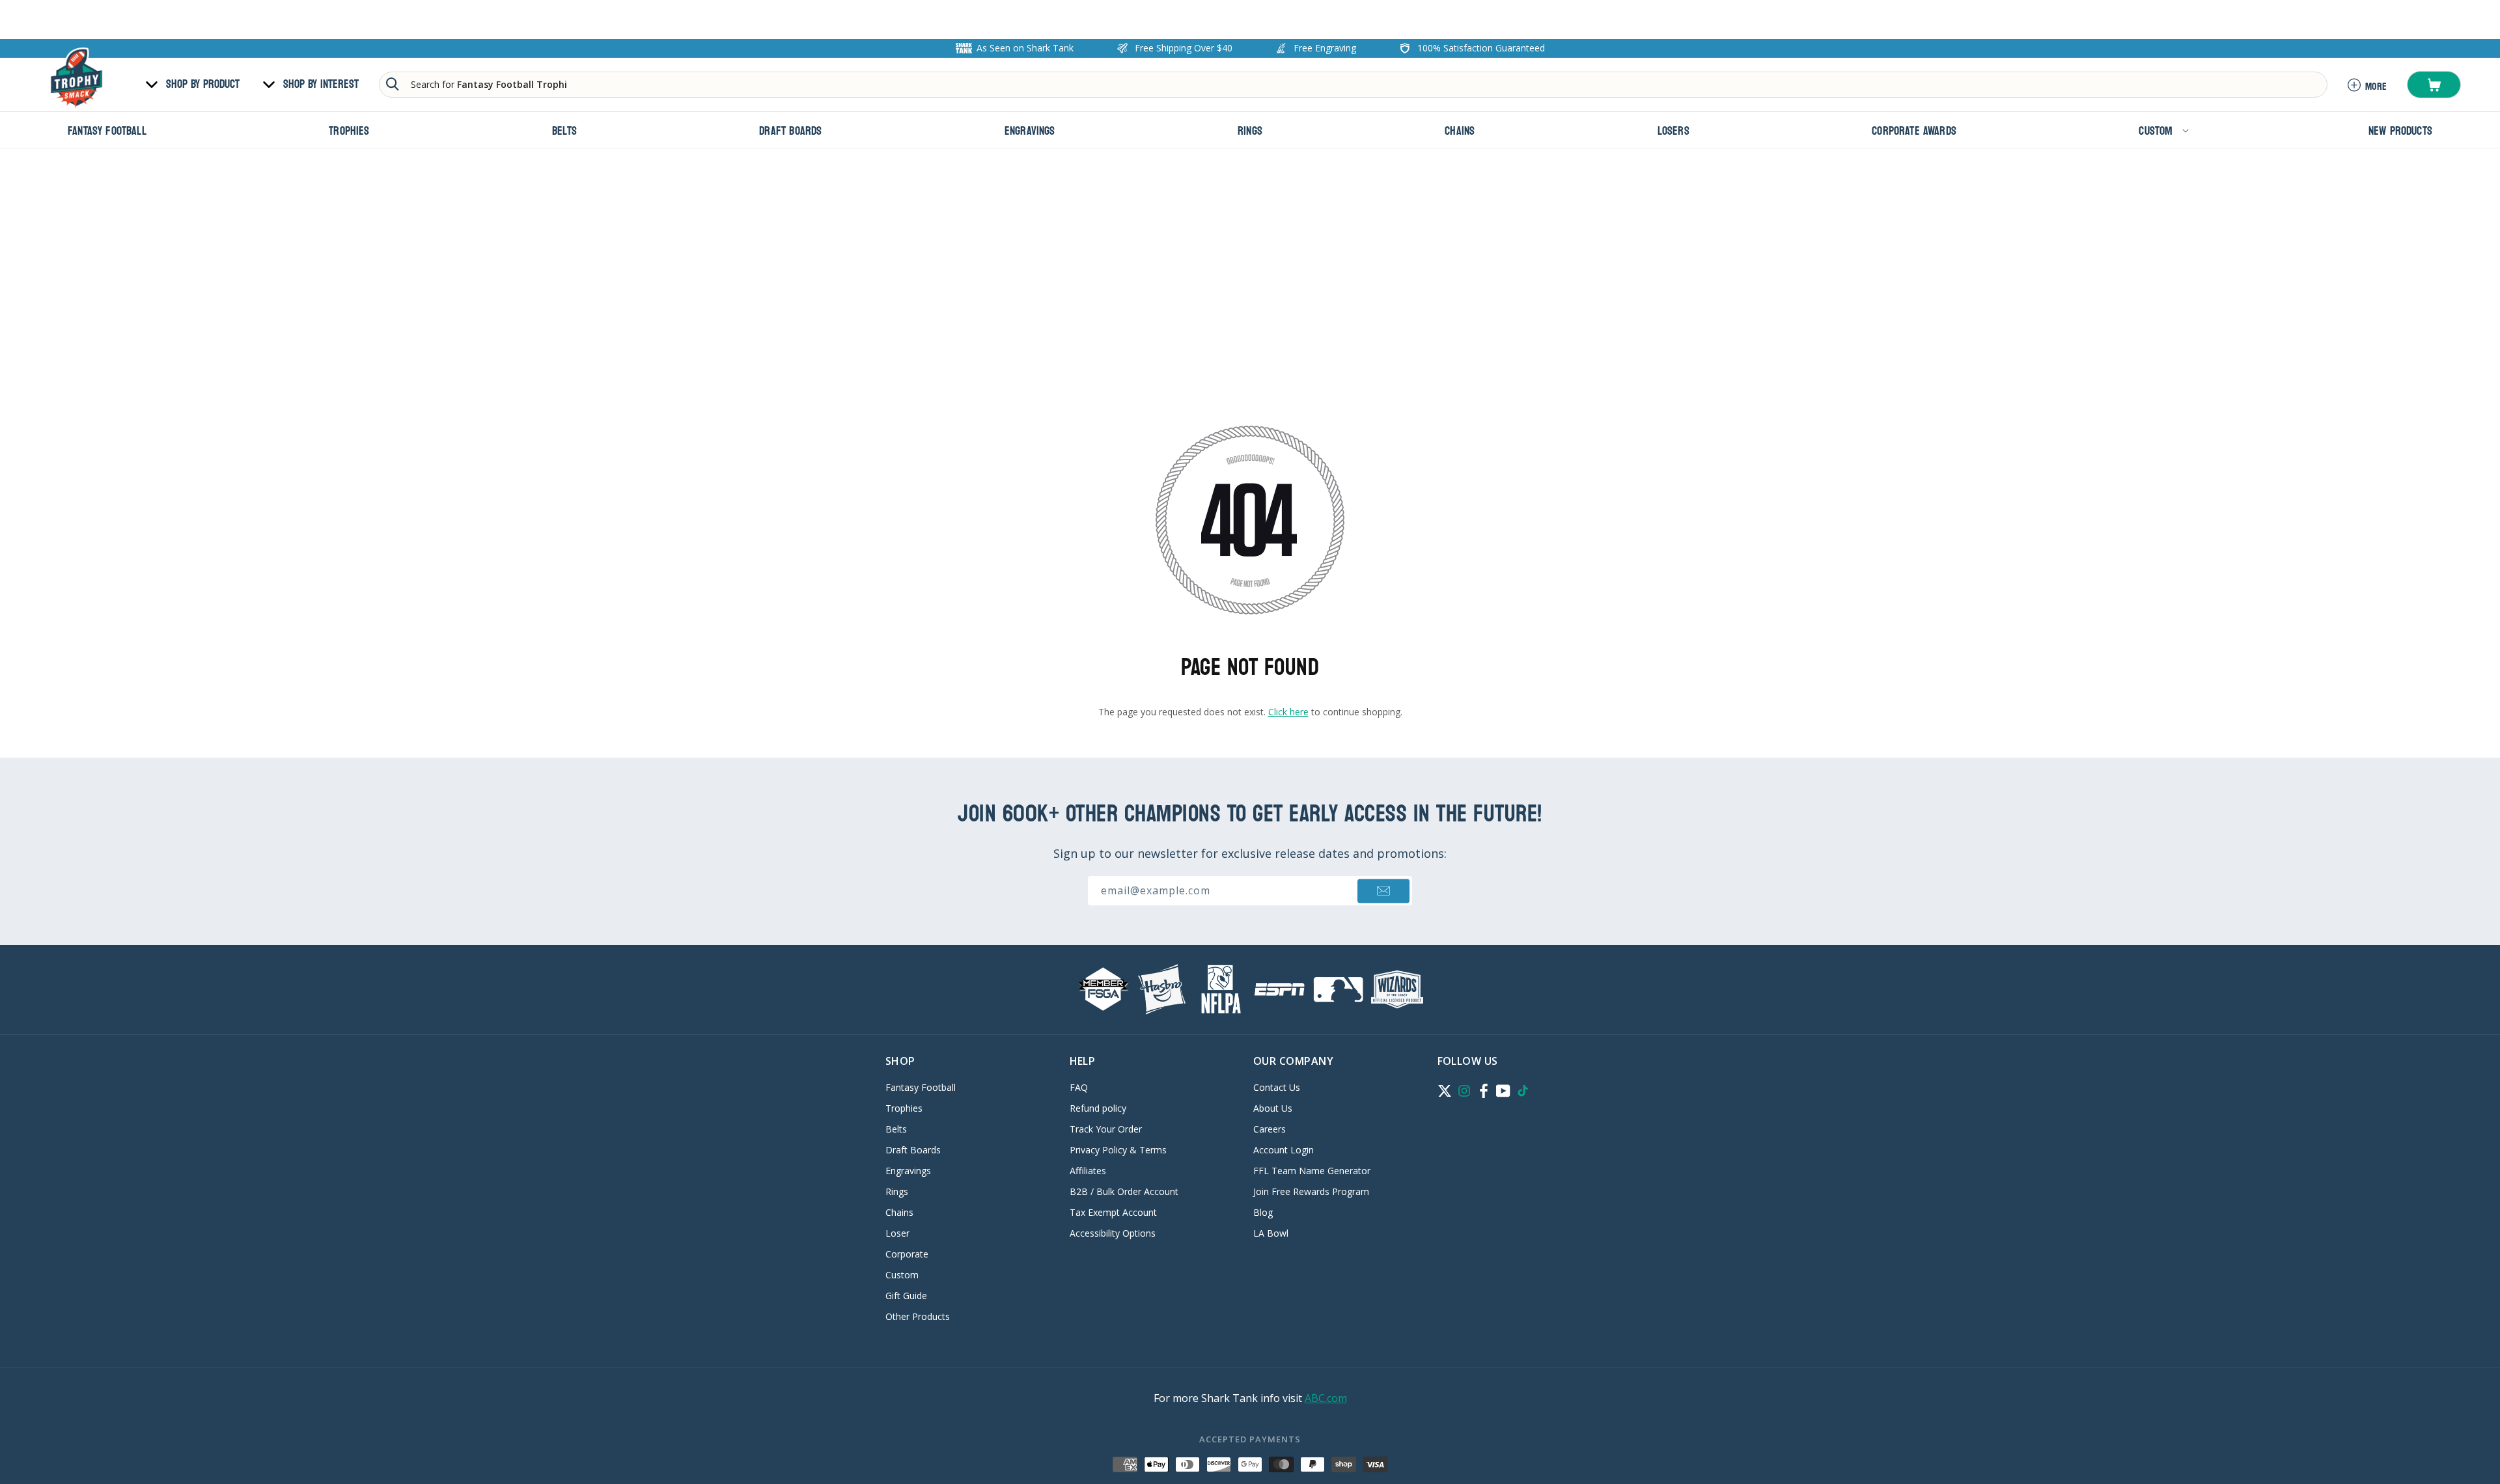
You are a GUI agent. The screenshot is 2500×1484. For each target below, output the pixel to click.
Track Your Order (1106, 1129)
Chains (899, 1212)
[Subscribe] (1383, 891)
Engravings (908, 1171)
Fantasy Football (921, 1088)
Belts (896, 1129)
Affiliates (1088, 1171)
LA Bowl (1271, 1233)
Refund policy (1098, 1108)
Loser (897, 1233)
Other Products (918, 1316)
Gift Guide (906, 1296)
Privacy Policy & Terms (1118, 1150)
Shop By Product (203, 85)
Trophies (904, 1108)
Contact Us (1277, 1088)
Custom (902, 1275)
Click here (1288, 712)
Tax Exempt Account (1113, 1212)
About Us (1273, 1108)
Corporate (907, 1254)
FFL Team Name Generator (1312, 1171)
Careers (1270, 1129)
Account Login (1284, 1150)
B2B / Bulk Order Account (1124, 1191)
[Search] (393, 84)
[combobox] (1353, 85)
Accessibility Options (1113, 1233)
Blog (1263, 1212)
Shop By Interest (321, 85)
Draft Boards (913, 1150)
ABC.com (1326, 1398)
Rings (897, 1191)
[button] (2434, 85)
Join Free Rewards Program (1311, 1191)
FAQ (1079, 1088)
